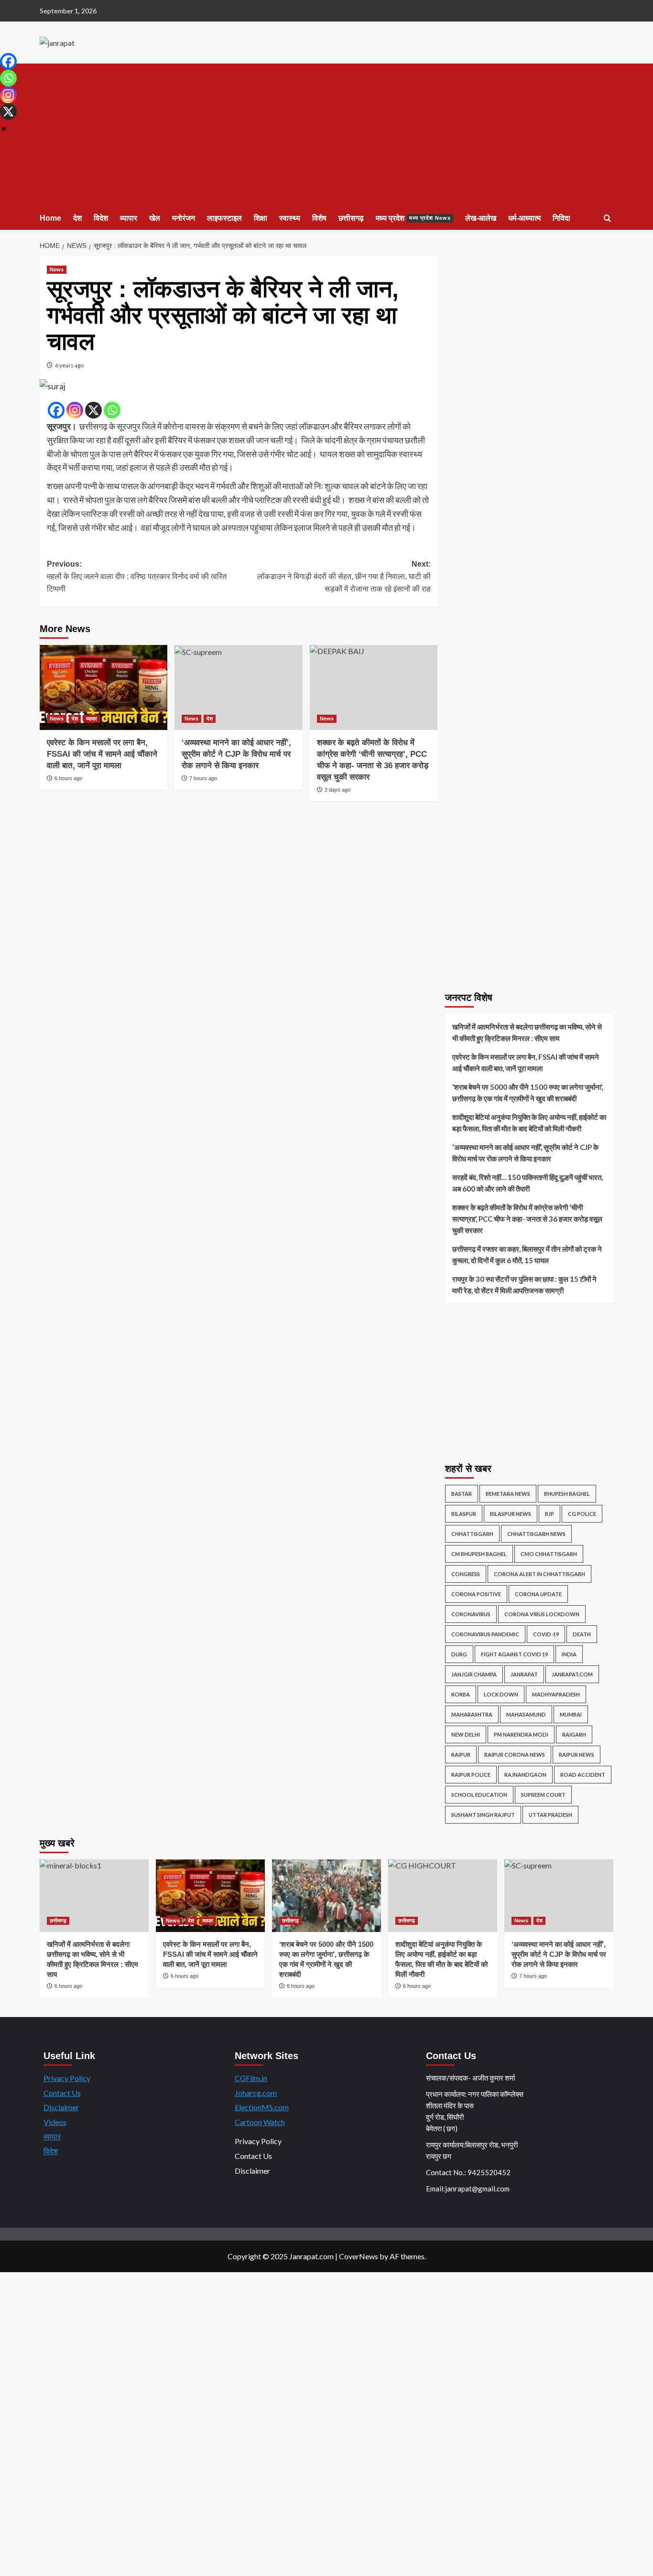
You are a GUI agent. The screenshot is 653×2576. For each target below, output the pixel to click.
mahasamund (526, 1714)
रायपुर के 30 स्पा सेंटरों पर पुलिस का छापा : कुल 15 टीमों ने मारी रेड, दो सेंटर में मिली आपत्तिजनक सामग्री (524, 1285)
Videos (55, 2122)
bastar (462, 1494)
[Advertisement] (326, 135)
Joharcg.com (256, 2093)
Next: (344, 576)
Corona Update (538, 1594)
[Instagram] (75, 410)
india (569, 1654)
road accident (583, 1775)
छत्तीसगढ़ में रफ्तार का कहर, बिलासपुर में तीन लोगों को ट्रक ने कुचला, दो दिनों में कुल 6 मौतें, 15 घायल (527, 1255)
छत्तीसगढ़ (351, 218)
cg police (582, 1514)
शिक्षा (261, 218)
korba (461, 1694)
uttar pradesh (550, 1815)
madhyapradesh (556, 1694)
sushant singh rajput (483, 1815)
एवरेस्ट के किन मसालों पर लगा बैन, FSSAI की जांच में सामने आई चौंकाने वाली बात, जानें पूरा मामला (102, 754)
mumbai (571, 1714)
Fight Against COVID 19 (514, 1654)
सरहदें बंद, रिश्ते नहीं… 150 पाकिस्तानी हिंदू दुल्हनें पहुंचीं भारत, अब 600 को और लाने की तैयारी (528, 1183)
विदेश (101, 218)
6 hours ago (68, 778)
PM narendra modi (521, 1734)
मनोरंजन (184, 218)
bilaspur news (511, 1514)
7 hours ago (203, 778)
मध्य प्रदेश (413, 218)
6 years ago (69, 365)
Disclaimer (61, 2107)
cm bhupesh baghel (479, 1554)
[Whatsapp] (112, 410)
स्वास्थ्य (290, 218)
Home (50, 218)
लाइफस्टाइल (224, 218)
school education (479, 1795)
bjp (550, 1514)
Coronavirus (471, 1614)
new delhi (466, 1734)
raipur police (471, 1775)
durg (459, 1654)
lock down (501, 1694)
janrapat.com (572, 1674)
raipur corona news (515, 1755)
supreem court (543, 1795)
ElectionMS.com (262, 2107)
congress (466, 1574)
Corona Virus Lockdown (542, 1614)
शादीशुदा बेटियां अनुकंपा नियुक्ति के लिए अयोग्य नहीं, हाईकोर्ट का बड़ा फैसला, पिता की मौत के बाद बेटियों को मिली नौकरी (529, 1123)
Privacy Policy (67, 2078)
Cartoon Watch (260, 2122)
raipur (461, 1755)
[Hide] (4, 129)
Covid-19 (546, 1634)
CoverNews (359, 2256)
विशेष (319, 218)
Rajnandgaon (525, 1775)
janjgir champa (474, 1674)
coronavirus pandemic (485, 1634)
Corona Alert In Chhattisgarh (539, 1574)
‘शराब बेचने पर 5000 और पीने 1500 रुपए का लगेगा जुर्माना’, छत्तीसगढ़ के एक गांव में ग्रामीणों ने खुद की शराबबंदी (528, 1093)
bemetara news (508, 1494)
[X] (93, 410)
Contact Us (62, 2093)
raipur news (577, 1755)
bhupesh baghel (567, 1494)
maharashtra (472, 1714)
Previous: (137, 576)
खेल (155, 218)
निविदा (561, 218)
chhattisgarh (472, 1534)
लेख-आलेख (481, 218)
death (582, 1634)
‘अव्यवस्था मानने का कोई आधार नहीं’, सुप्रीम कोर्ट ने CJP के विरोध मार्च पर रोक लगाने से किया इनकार (236, 754)
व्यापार (129, 218)
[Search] (607, 219)
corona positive (476, 1594)
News (57, 269)
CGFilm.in (251, 2078)
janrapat (524, 1674)
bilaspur (464, 1514)
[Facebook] (56, 410)
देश (77, 218)
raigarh (574, 1734)
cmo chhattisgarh (549, 1554)
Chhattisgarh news (536, 1534)
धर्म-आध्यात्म (524, 218)
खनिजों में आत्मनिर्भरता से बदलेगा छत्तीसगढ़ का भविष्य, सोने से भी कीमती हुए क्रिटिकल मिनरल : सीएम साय (527, 1032)
